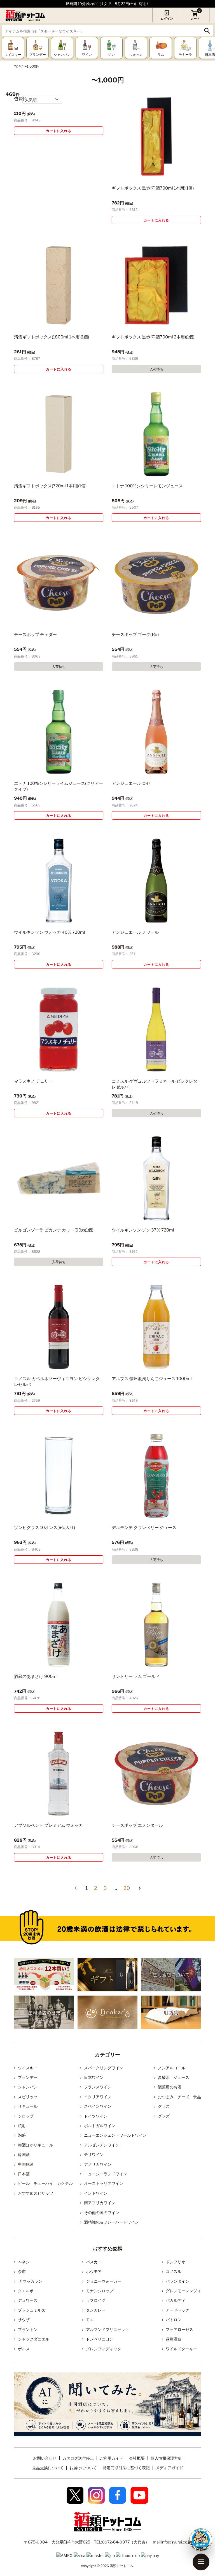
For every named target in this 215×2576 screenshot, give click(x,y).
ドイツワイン (96, 2116)
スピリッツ (28, 2097)
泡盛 (22, 2135)
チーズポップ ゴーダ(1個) (135, 635)
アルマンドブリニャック (107, 2329)
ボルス (24, 2349)
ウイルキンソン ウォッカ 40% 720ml (50, 932)
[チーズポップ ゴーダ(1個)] (156, 583)
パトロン (174, 2320)
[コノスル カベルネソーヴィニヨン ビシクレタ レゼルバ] (59, 1327)
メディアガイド (169, 2468)
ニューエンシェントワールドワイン (115, 2135)
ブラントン (28, 2329)
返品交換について (48, 2468)
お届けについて (83, 2468)
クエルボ (26, 2291)
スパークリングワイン (104, 2068)
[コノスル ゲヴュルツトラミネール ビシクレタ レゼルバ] (156, 1029)
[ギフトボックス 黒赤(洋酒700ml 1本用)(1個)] (156, 136)
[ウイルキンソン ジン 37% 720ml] (156, 1178)
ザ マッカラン (30, 2281)
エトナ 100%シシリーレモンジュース (147, 486)
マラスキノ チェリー (33, 1081)
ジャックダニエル (34, 2339)
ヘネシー (26, 2262)
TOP (17, 67)
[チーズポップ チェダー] (59, 583)
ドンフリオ (176, 2262)
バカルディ (176, 2300)
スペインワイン (98, 2106)
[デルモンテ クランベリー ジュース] (156, 1476)
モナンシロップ (100, 2291)
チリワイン (94, 2154)
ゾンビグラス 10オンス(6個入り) (45, 1528)
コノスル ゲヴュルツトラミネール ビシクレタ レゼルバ (155, 1084)
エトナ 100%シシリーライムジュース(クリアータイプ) (59, 786)
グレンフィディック (104, 2349)
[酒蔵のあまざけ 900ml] (59, 1625)
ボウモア (94, 2271)
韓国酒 (24, 2154)
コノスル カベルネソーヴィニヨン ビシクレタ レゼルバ (57, 1382)
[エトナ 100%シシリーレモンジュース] (156, 434)
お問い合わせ (45, 2458)
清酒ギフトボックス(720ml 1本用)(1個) (50, 486)
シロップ (26, 2116)
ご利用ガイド (111, 2458)
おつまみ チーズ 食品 (179, 2097)
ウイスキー (28, 2068)
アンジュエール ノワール (135, 932)
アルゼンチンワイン (102, 2145)
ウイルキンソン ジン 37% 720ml (143, 1230)
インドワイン (96, 2193)
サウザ (24, 2320)
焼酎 (22, 2126)
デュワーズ (28, 2300)
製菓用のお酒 (170, 2087)
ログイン (167, 19)
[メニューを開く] (201, 2562)
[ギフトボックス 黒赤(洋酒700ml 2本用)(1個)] (156, 285)
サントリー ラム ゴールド (136, 1676)
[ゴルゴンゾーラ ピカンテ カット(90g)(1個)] (59, 1178)
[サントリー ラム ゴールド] (156, 1625)
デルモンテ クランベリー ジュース (144, 1528)
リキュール (28, 2106)
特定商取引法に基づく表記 (126, 2468)
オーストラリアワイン (104, 2183)
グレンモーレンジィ (183, 2291)
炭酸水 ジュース (174, 2077)
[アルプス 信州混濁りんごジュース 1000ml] (156, 1327)
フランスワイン (98, 2087)
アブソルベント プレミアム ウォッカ (48, 1825)
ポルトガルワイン (100, 2126)
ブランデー (28, 2077)
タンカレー (96, 2310)
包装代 (20, 99)
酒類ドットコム (121, 2566)
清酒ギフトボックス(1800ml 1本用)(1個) (52, 337)
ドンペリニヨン (100, 2339)
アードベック (177, 2310)
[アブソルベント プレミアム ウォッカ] (59, 1774)
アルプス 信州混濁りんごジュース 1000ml (152, 1379)
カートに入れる (59, 131)
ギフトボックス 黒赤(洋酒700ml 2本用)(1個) (153, 337)
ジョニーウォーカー (104, 2281)
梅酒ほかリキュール (36, 2145)
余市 (22, 2271)
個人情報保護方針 (166, 2458)
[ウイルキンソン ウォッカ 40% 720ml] (59, 881)
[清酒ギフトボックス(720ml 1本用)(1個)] (59, 434)
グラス (164, 2106)
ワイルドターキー (181, 2349)
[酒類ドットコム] (25, 15)
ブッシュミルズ (32, 2310)
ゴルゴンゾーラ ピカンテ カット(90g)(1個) (54, 1230)
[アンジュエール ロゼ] (156, 732)
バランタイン (177, 2281)
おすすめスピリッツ (36, 2193)
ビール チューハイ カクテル (45, 2183)
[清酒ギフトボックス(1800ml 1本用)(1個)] (59, 285)
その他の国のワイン (102, 2212)
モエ (90, 2320)
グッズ (164, 2116)
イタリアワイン (98, 2097)
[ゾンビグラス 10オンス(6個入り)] (59, 1476)
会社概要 (137, 2458)
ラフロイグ (96, 2300)
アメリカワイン (98, 2164)
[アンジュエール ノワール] (156, 881)
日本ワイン (94, 2077)
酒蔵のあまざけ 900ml (36, 1676)
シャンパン (28, 2087)
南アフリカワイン (100, 2203)
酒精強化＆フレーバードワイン (111, 2222)
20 (127, 1888)
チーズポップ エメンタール (137, 1825)
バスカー (94, 2262)
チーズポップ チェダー (35, 635)
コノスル (174, 2271)
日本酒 (24, 2174)
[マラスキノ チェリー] (59, 1029)
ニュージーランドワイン (106, 2174)
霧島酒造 (174, 2339)
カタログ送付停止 (78, 2458)
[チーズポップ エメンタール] (156, 1774)
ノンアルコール (172, 2068)
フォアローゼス (179, 2329)
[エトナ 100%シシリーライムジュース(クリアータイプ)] (59, 732)
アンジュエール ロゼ (131, 783)
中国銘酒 (26, 2164)
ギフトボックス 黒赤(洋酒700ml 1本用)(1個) (153, 188)
